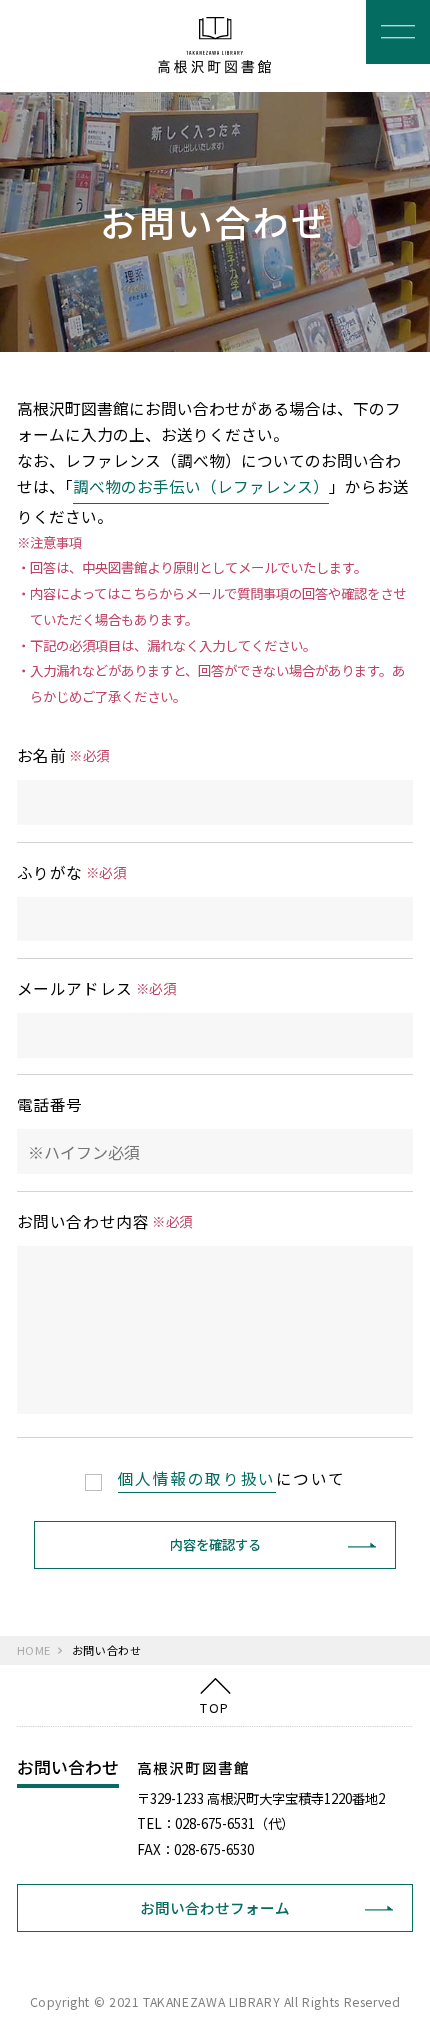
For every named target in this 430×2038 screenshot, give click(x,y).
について (232, 1478)
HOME (34, 1650)
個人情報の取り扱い (197, 1478)
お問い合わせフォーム (215, 1907)
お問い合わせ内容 (105, 1221)
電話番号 (50, 1104)
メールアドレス (96, 988)
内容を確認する (215, 1544)
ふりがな (72, 872)
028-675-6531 (215, 1823)
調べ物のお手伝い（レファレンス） (201, 486)
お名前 (63, 755)
